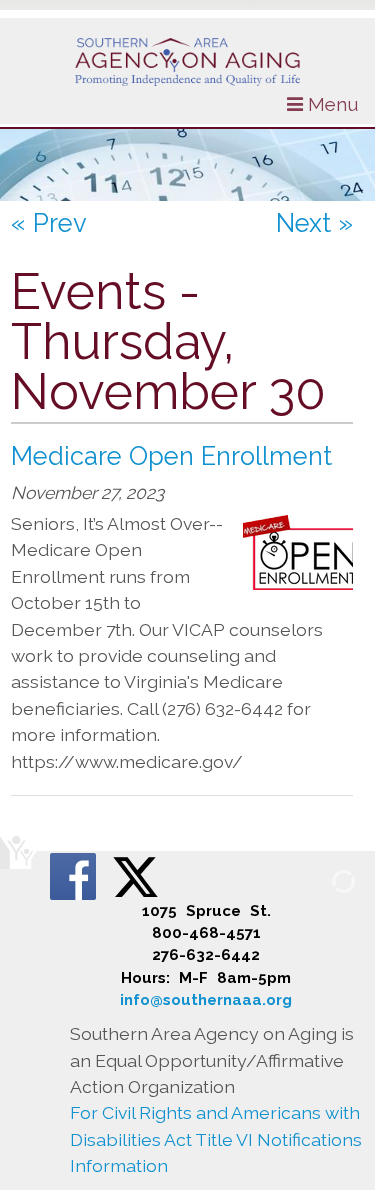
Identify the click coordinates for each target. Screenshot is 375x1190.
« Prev (49, 223)
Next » (314, 223)
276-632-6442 (206, 955)
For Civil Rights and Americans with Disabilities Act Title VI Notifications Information (216, 1139)
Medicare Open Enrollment (171, 456)
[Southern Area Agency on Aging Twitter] (135, 875)
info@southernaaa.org (206, 1000)
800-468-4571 (206, 933)
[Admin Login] (320, 880)
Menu (331, 104)
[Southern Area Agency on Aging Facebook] (75, 875)
